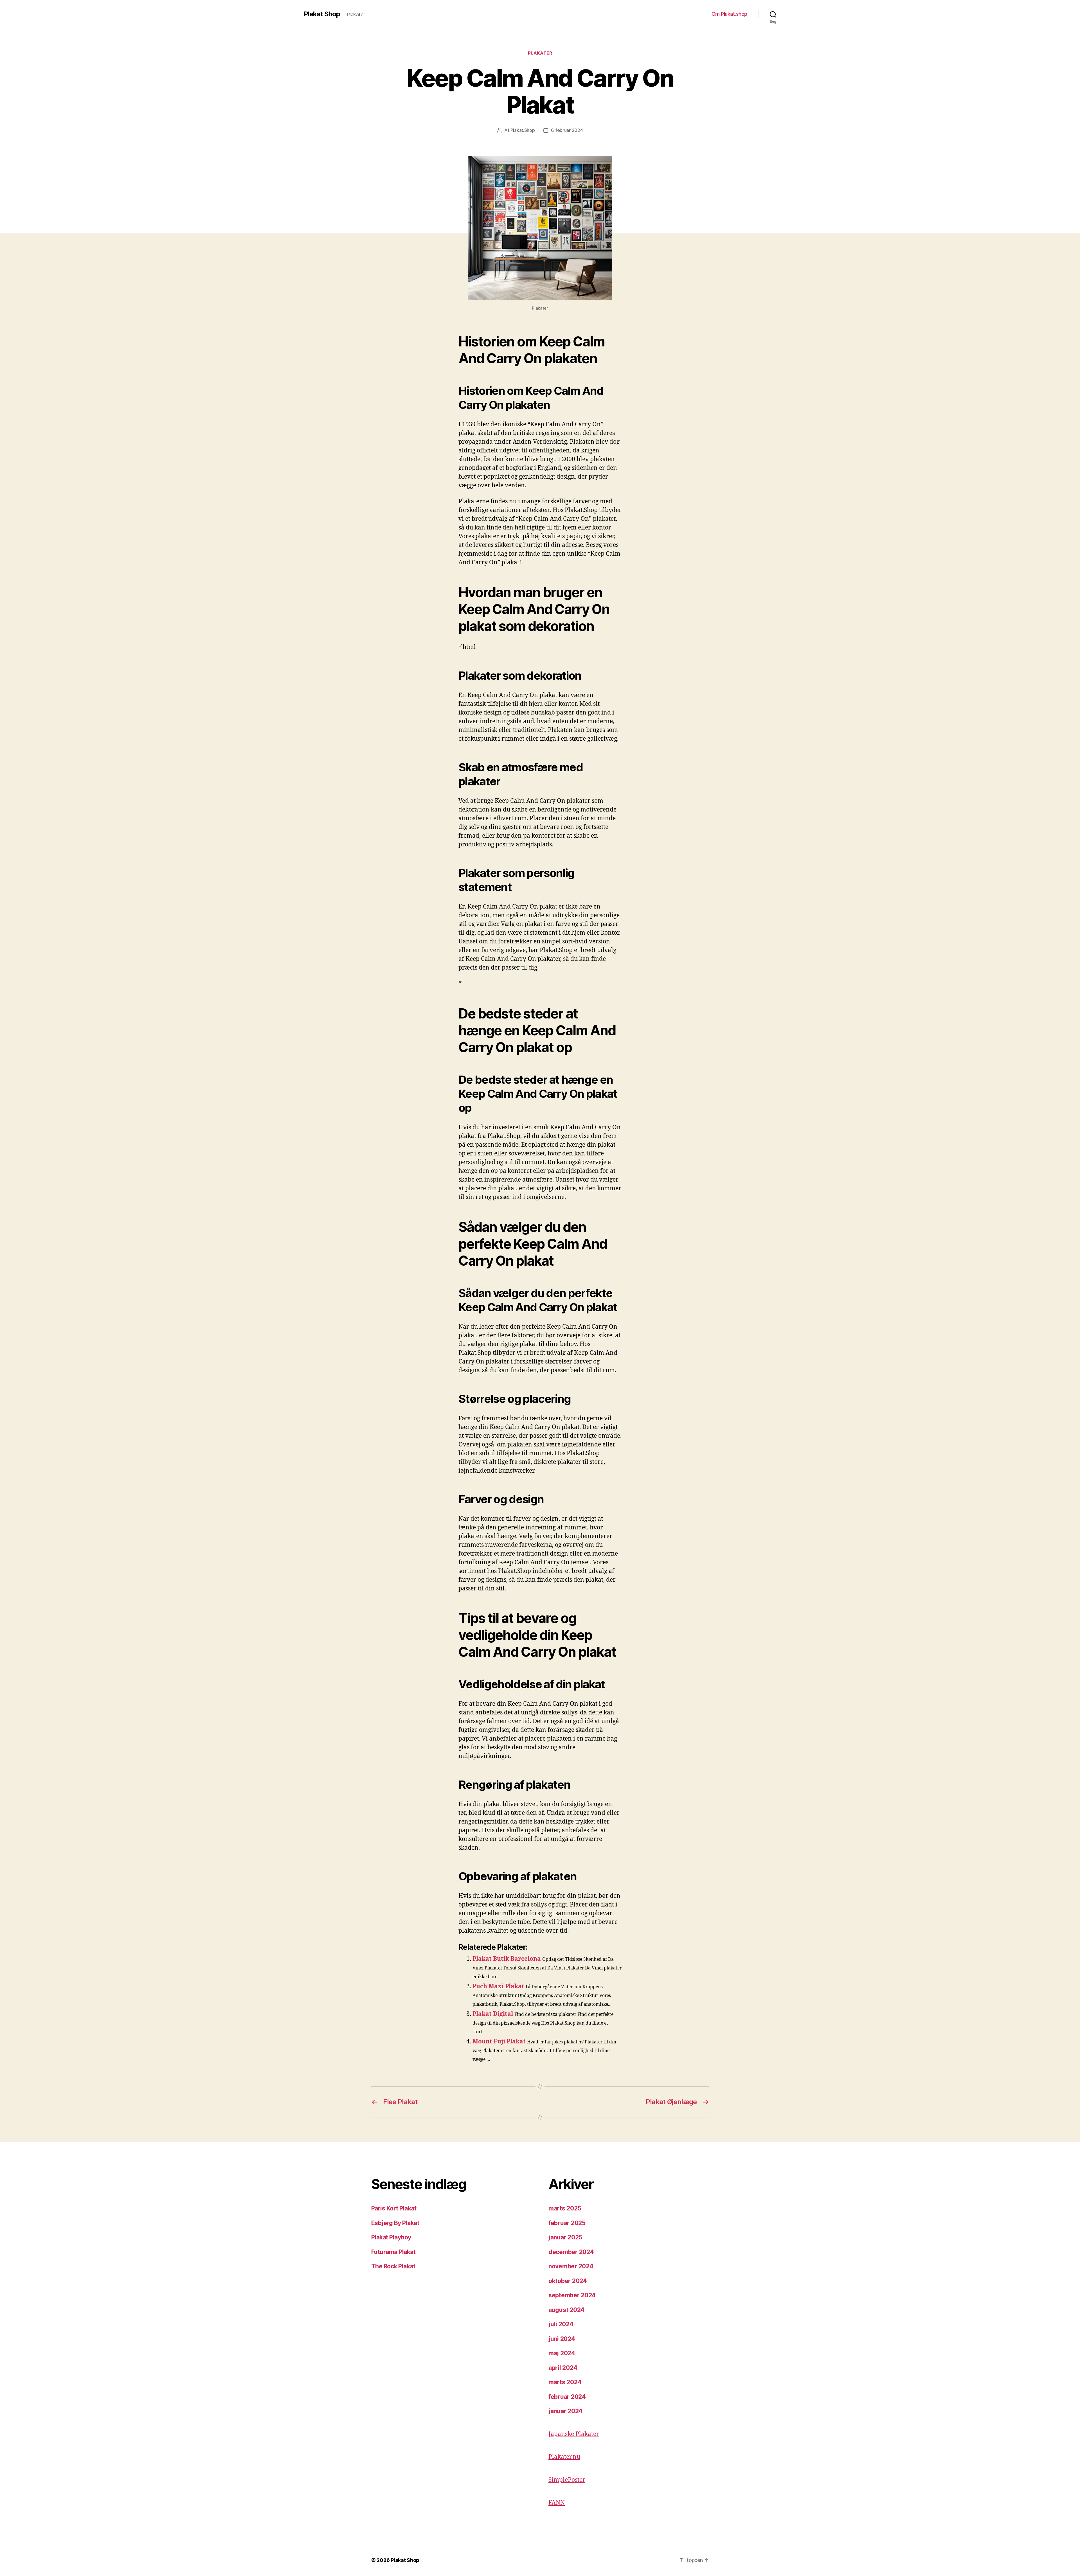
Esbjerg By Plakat (395, 2223)
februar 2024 (567, 2397)
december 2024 (571, 2252)
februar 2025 (567, 2223)
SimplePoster (567, 2480)
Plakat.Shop (523, 130)
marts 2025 (565, 2208)
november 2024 (571, 2266)
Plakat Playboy (391, 2237)
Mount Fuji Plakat (499, 2042)
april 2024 (563, 2368)
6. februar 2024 (567, 130)
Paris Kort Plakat (394, 2208)
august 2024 (566, 2310)
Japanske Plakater (574, 2434)
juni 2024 (562, 2339)
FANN (557, 2503)
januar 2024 (565, 2411)
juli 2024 (561, 2324)
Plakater (540, 53)
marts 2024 (565, 2382)
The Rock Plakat (393, 2266)
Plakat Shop (322, 14)
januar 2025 (565, 2237)
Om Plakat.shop (729, 14)
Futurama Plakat (393, 2252)
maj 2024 (562, 2353)
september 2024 (572, 2295)
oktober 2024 (568, 2281)
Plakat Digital (493, 2014)
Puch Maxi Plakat (498, 1986)
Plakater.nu (564, 2457)
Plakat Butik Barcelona (507, 1959)
